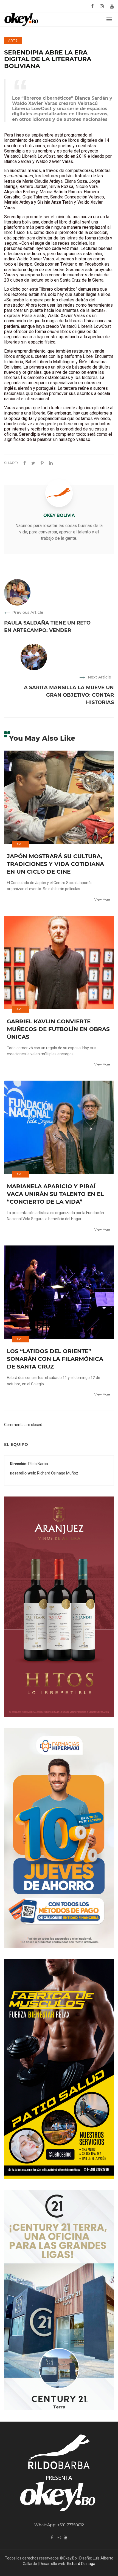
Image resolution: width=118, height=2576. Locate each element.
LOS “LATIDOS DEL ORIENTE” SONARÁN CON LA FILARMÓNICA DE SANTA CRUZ (55, 1359)
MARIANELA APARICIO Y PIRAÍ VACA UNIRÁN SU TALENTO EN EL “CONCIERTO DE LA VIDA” (55, 1194)
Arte (13, 40)
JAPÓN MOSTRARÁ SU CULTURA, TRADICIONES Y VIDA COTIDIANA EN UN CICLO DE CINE (55, 864)
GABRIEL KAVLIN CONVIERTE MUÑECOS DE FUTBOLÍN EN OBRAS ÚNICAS (58, 1029)
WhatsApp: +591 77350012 (59, 2525)
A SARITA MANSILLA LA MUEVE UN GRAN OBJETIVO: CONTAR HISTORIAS (69, 695)
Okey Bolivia (59, 515)
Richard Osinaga (81, 2564)
